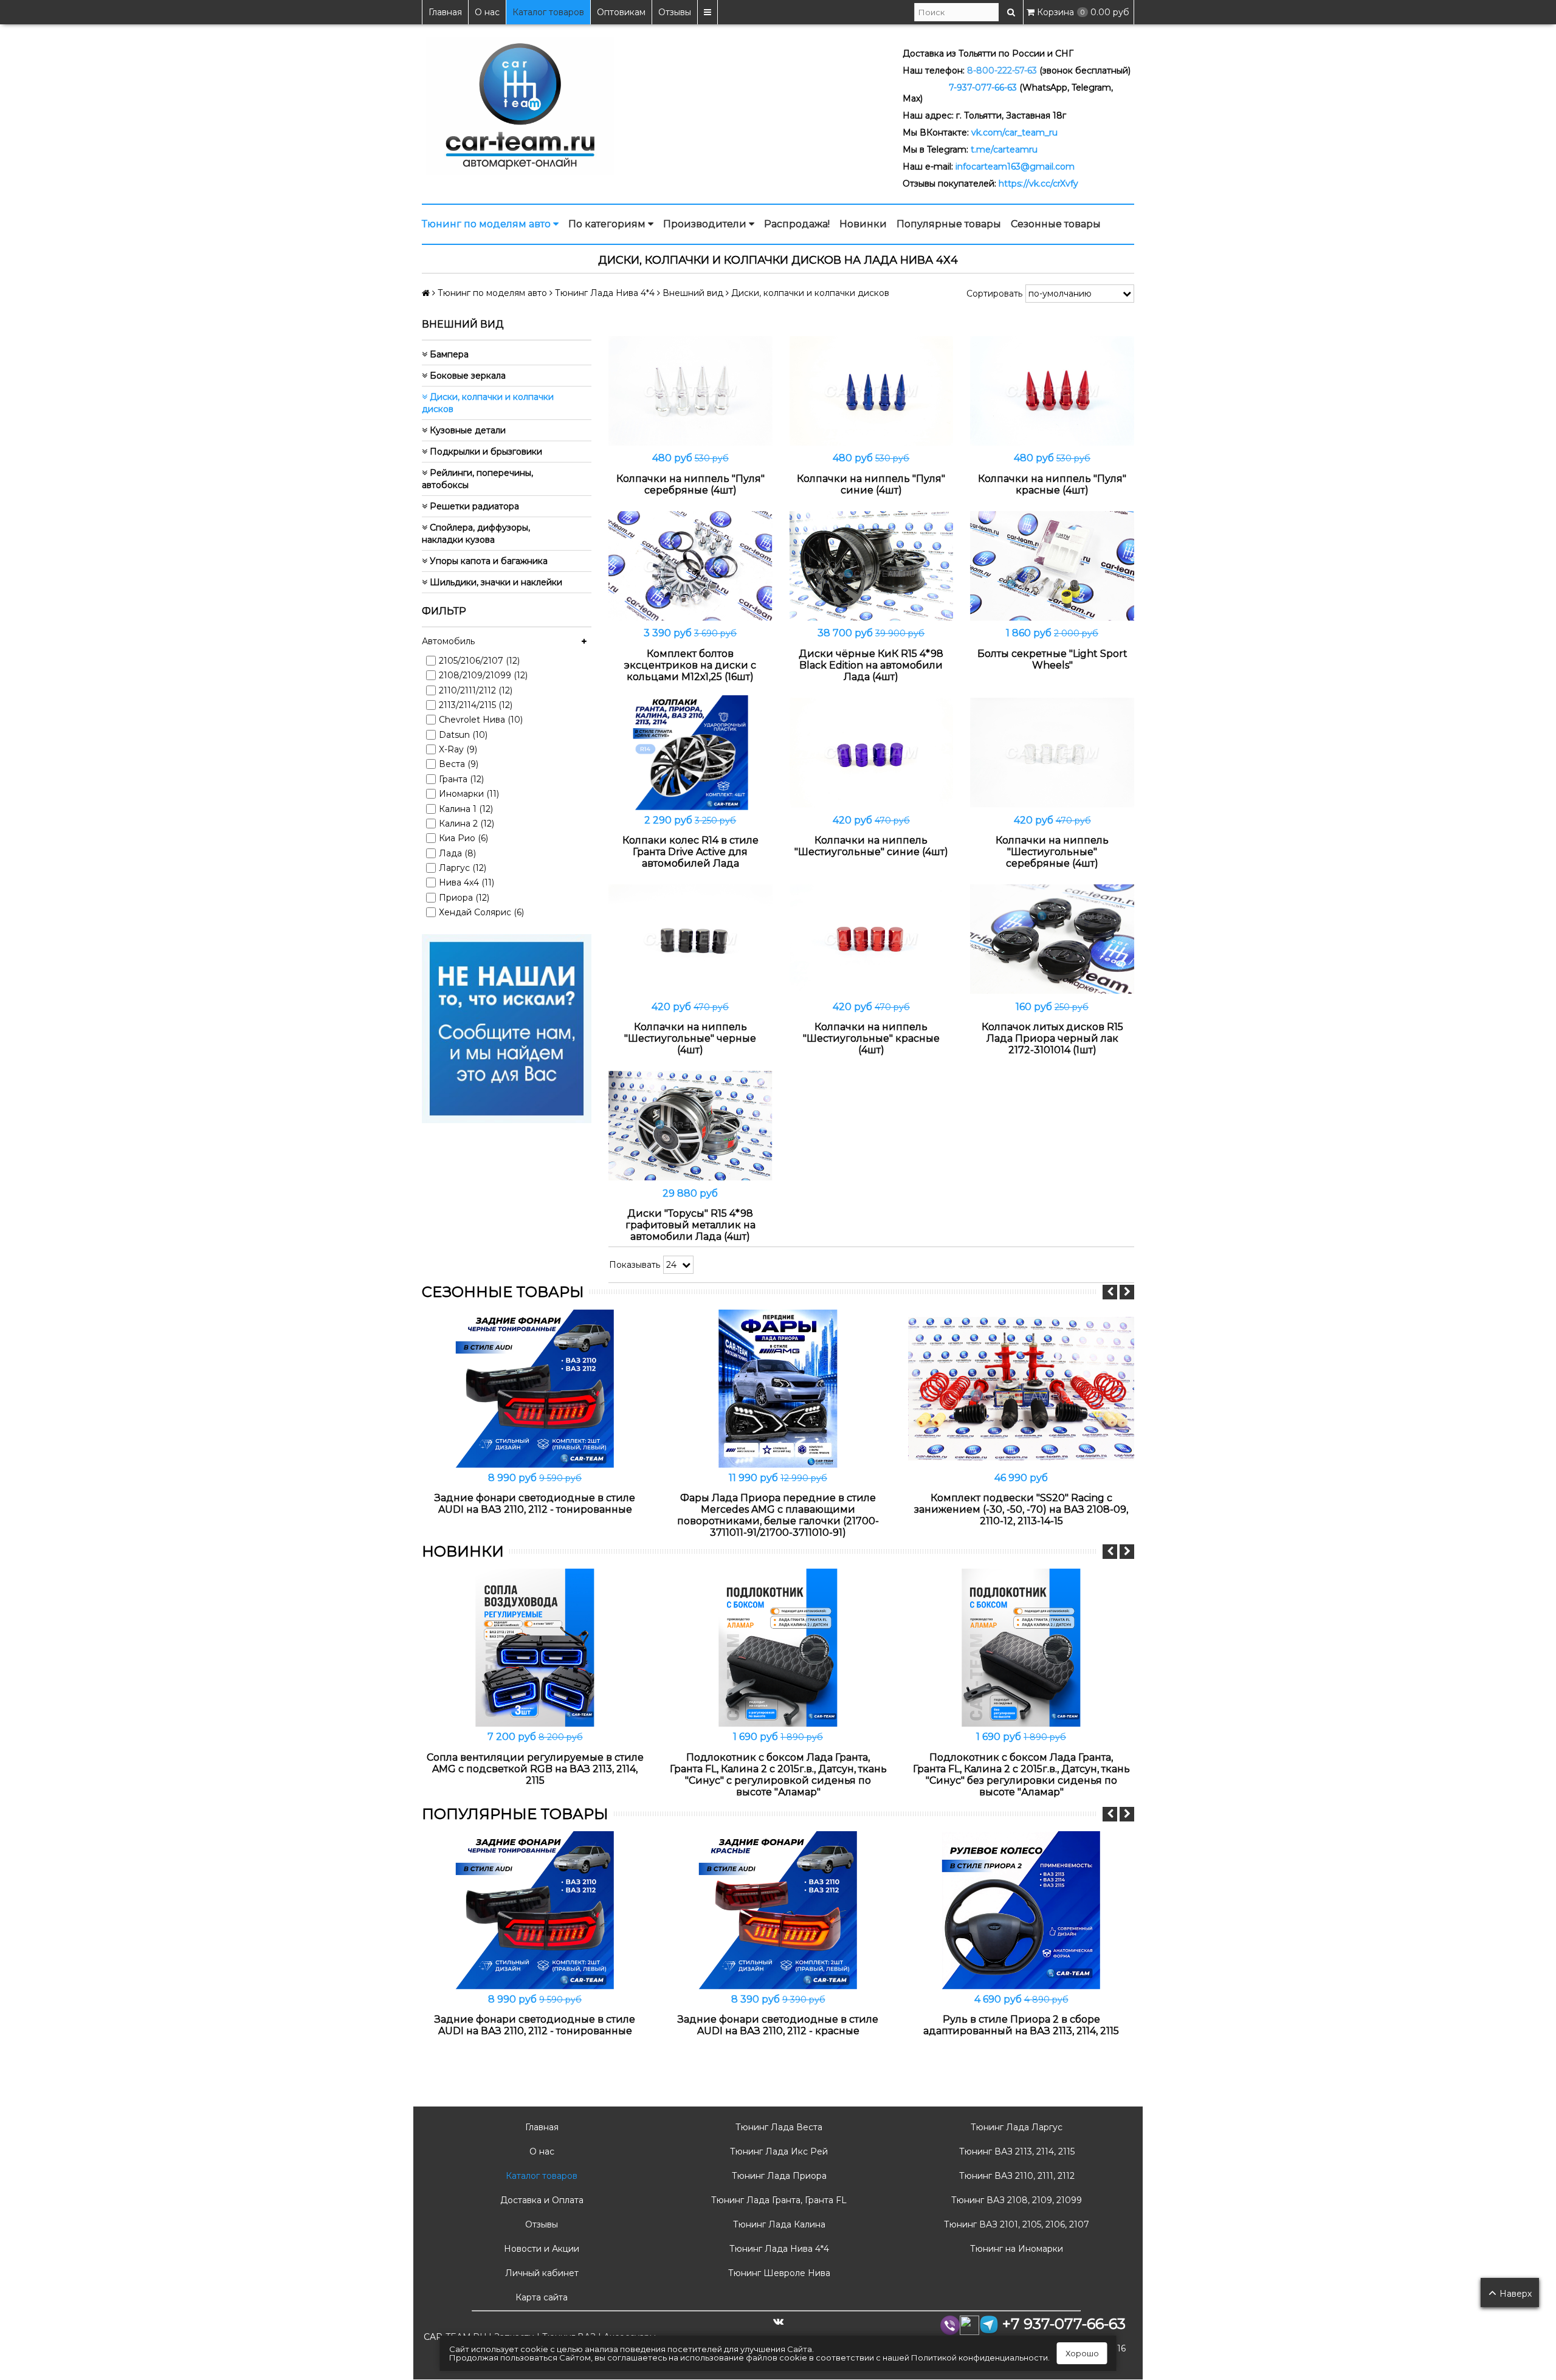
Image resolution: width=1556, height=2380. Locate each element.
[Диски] (690, 1126)
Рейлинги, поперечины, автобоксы (477, 479)
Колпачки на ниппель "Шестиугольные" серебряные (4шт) (1052, 852)
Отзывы (675, 12)
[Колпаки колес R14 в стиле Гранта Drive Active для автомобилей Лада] (690, 753)
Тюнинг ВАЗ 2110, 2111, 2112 (1016, 2176)
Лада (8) (457, 853)
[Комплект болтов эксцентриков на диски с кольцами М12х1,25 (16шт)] (690, 566)
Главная (445, 12)
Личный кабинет (541, 2273)
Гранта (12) (461, 779)
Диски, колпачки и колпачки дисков (488, 403)
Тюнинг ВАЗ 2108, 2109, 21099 (1015, 2200)
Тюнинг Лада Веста (778, 2127)
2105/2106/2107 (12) (479, 661)
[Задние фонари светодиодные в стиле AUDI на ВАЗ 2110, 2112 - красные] (778, 1910)
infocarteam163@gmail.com (1015, 167)
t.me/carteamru (1004, 150)
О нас (487, 12)
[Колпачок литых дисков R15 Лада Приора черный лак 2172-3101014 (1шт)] (1052, 939)
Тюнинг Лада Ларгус (1015, 2127)
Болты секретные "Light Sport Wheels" (1052, 659)
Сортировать (994, 294)
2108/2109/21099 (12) (483, 675)
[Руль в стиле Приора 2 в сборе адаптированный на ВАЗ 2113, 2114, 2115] (1021, 1910)
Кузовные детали (466, 430)
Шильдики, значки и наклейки (495, 582)
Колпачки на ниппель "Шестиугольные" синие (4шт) (871, 846)
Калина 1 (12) (466, 809)
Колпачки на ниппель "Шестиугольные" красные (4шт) (871, 1038)
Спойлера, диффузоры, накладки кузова (476, 534)
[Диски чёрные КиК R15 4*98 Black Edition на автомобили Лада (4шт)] (872, 566)
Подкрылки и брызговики (485, 452)
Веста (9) (459, 764)
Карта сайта (540, 2297)
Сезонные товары (1056, 224)
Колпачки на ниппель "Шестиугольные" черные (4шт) (690, 1038)
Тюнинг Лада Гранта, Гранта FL (778, 2200)
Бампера (448, 354)
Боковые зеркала (466, 376)
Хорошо (1082, 2353)
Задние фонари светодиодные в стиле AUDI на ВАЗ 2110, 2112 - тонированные (535, 1504)
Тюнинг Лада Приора (778, 2176)
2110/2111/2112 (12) (476, 690)
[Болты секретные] (1052, 566)
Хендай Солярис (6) (481, 912)
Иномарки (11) (469, 794)
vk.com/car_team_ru (1014, 132)
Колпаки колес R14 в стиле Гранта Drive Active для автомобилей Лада (690, 852)
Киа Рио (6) (463, 838)
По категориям (608, 224)
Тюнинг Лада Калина (778, 2224)
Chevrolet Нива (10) (481, 720)
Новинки (863, 224)
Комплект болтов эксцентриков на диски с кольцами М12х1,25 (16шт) (690, 665)
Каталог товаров (548, 12)
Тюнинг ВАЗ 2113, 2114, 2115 (1016, 2151)
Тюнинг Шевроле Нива (778, 2273)
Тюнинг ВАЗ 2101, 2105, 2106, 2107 (1015, 2224)
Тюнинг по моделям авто (487, 224)
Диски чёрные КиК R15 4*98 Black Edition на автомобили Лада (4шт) (871, 665)
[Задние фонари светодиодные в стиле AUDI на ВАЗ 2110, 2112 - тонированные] (535, 1388)
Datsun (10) (463, 735)
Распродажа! (797, 224)
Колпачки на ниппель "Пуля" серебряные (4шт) (690, 484)
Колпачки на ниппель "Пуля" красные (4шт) (1052, 484)
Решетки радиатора (473, 506)
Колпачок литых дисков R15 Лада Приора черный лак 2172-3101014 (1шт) (1052, 1038)
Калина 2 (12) (466, 824)
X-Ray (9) (458, 749)
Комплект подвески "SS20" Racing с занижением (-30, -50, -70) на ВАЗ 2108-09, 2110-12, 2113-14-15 (1021, 1509)
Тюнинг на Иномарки (1015, 2249)
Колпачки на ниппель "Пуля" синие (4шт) (871, 484)
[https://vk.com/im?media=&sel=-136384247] (507, 1028)
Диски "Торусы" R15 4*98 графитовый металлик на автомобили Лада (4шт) (690, 1225)
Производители (706, 224)
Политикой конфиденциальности (979, 2358)
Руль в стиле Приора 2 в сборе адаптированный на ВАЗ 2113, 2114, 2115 (1021, 2025)
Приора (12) (464, 898)
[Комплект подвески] (1021, 1388)
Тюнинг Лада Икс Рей (778, 2151)
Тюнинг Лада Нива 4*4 (778, 2249)
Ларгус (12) (463, 868)
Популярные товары (949, 224)
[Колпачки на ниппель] (690, 391)
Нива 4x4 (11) (466, 882)
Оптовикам (621, 12)
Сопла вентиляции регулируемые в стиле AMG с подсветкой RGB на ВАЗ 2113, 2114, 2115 (535, 1769)
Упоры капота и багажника (487, 561)
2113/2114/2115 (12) (476, 705)
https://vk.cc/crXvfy (1038, 184)
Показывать (635, 1265)
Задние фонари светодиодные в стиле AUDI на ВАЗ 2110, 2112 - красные (778, 2025)
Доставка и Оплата (541, 2200)
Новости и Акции (540, 2249)
